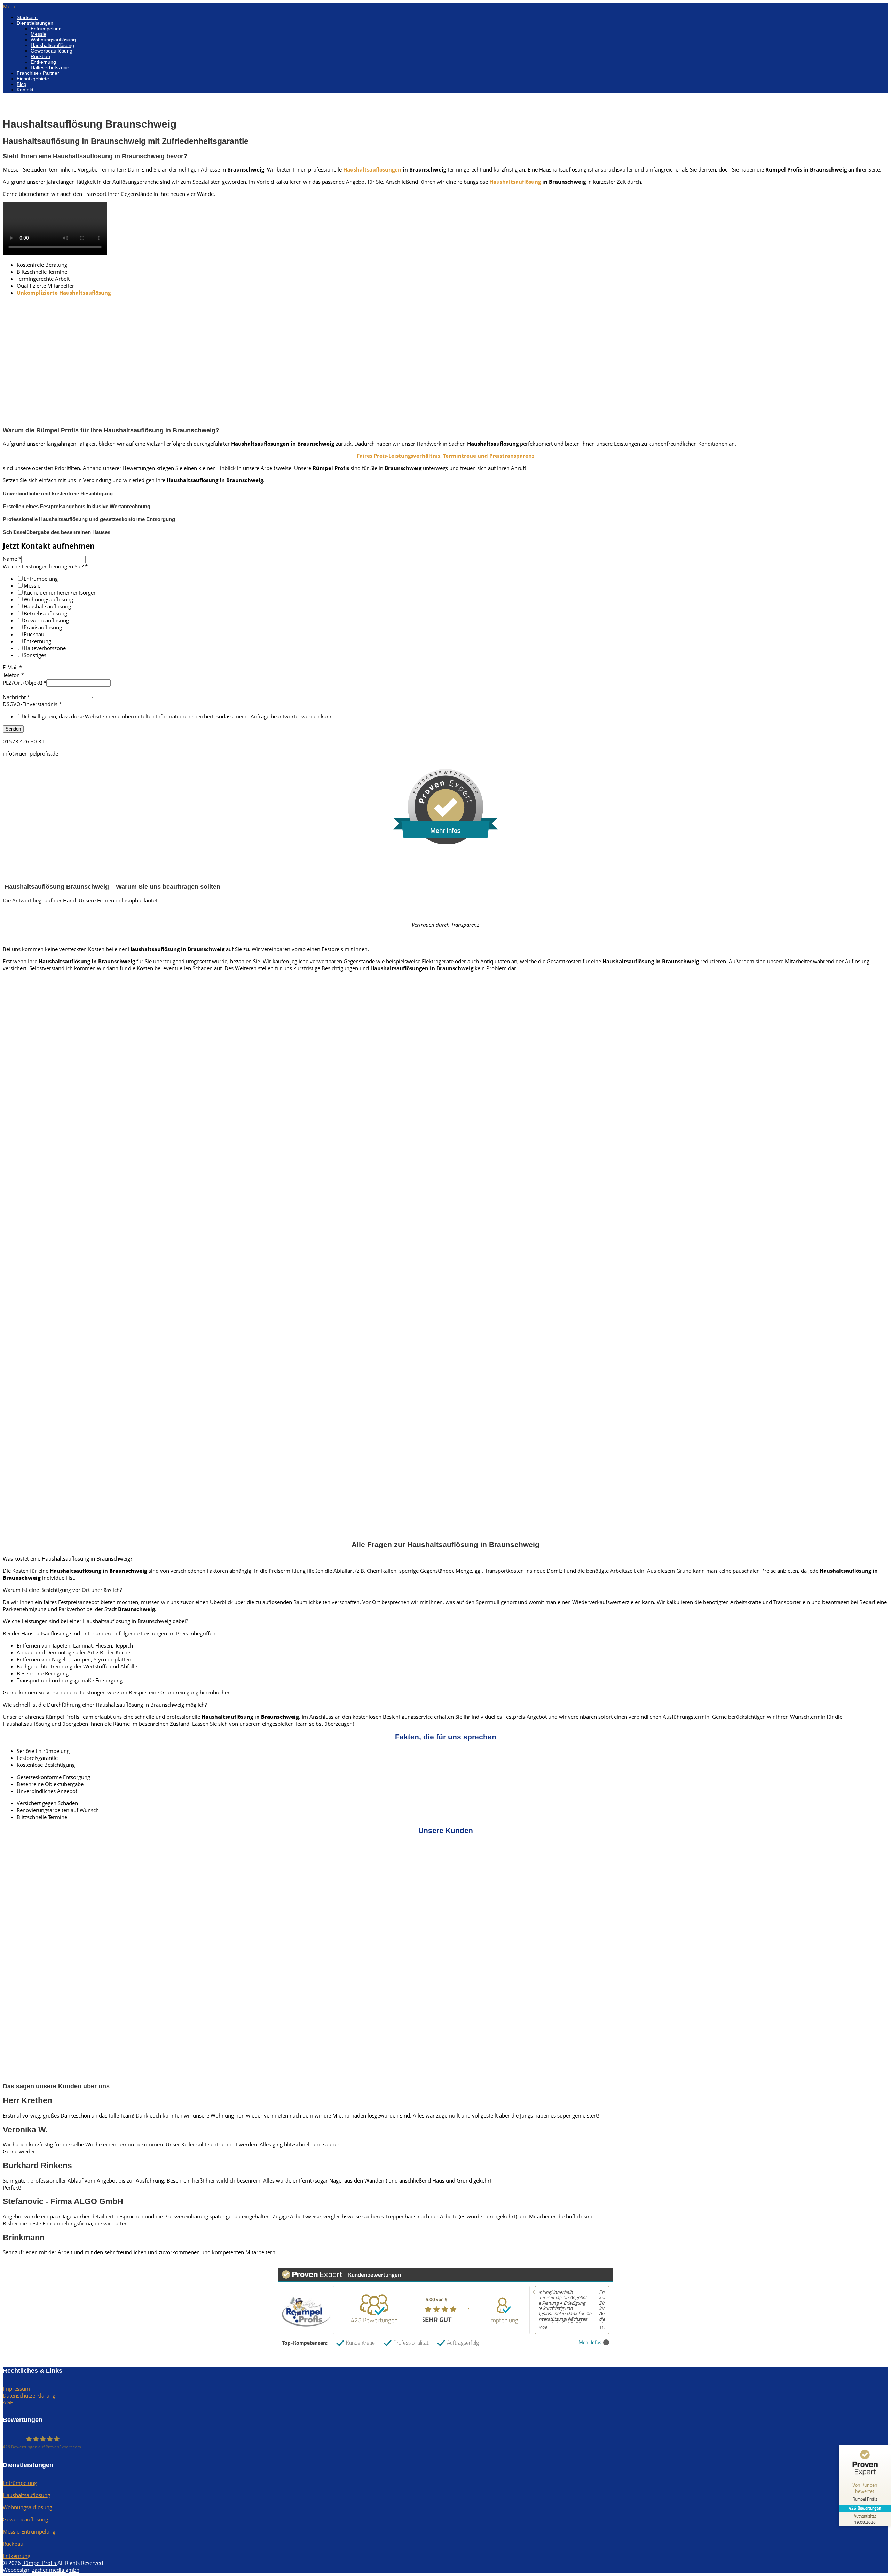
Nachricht (16, 697)
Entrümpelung (46, 29)
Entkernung (43, 62)
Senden (13, 729)
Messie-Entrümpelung (29, 2531)
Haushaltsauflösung (52, 45)
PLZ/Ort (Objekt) (25, 683)
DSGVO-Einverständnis (32, 704)
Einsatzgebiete (33, 79)
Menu (10, 6)
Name (12, 559)
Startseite (27, 17)
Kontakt (25, 90)
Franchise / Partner (38, 73)
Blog (22, 84)
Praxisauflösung (43, 627)
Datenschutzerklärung (29, 2395)
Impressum (16, 2388)
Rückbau (40, 56)
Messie (38, 34)
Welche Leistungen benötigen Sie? (45, 566)
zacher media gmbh (56, 2570)
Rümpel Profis (40, 2563)
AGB (8, 2402)
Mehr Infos (590, 2342)
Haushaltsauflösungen (372, 169)
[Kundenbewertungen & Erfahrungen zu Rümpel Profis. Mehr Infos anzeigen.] (445, 842)
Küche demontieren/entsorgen (60, 592)
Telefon (13, 675)
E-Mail (12, 667)
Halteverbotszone (50, 67)
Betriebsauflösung (45, 613)
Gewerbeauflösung (52, 51)
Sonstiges (35, 655)
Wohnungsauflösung (53, 40)
